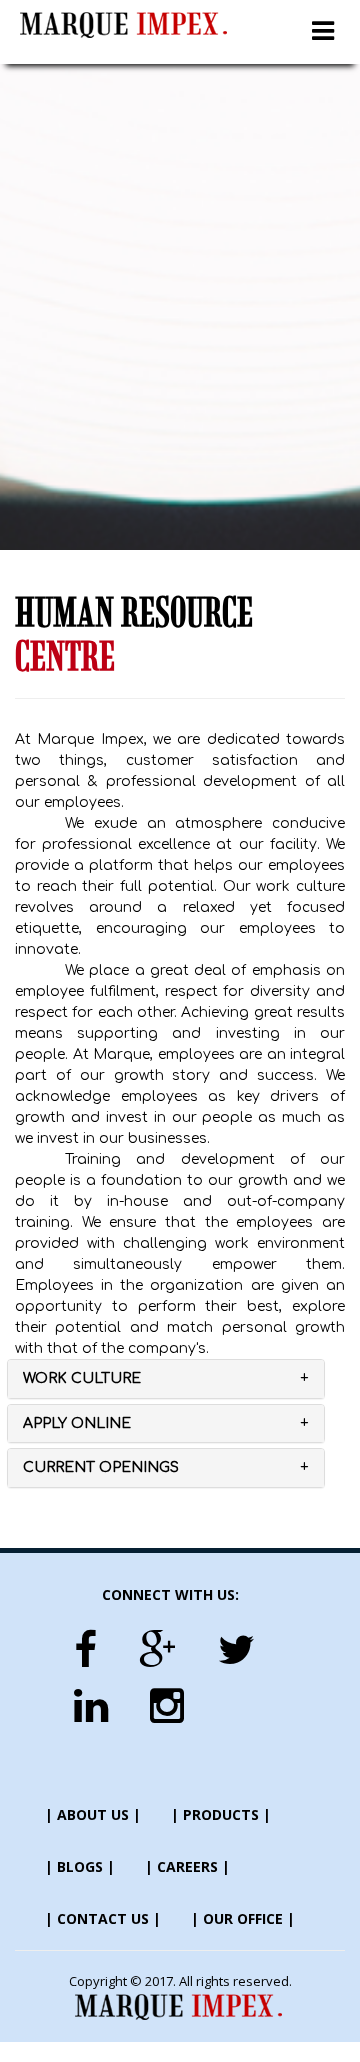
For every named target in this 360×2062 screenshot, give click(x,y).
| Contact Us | (103, 1918)
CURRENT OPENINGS (101, 1467)
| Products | (221, 1814)
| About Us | (93, 1814)
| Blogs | (80, 1866)
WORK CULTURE (82, 1378)
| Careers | (187, 1866)
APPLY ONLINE (77, 1423)
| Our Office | (243, 1918)
